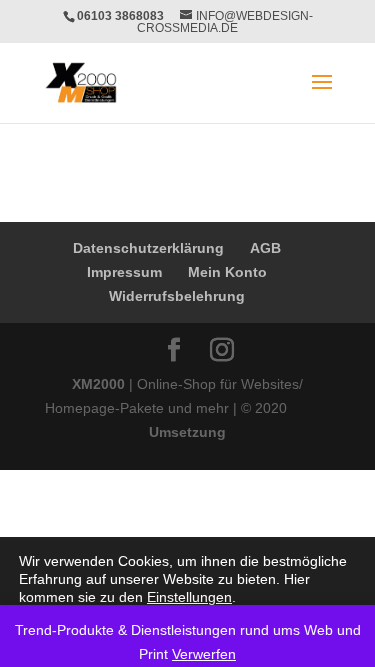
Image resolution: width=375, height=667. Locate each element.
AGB (265, 248)
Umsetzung (187, 432)
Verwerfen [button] (204, 654)
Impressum (124, 272)
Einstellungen (189, 597)
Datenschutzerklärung (148, 248)
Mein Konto (227, 272)
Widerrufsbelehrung (177, 296)
